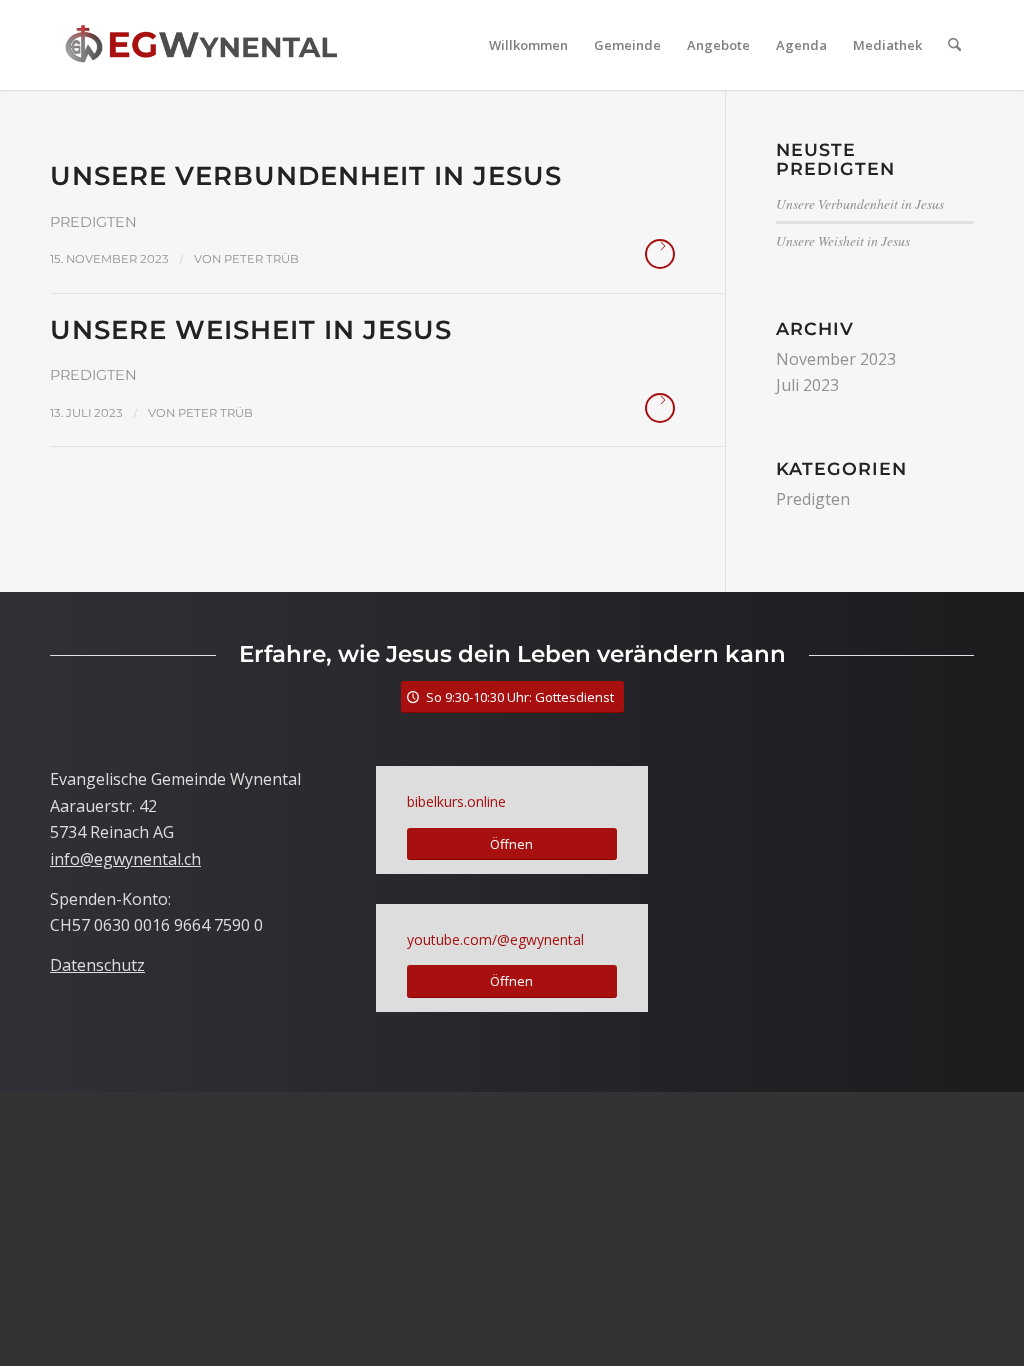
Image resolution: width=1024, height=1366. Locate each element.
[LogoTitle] (201, 45)
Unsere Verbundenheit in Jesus (306, 176)
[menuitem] (528, 45)
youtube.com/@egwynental (495, 939)
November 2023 (836, 359)
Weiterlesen (660, 254)
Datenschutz (97, 965)
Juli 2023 (807, 385)
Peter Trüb (261, 259)
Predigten (93, 222)
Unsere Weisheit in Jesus (251, 330)
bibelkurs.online (456, 801)
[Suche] (954, 45)
